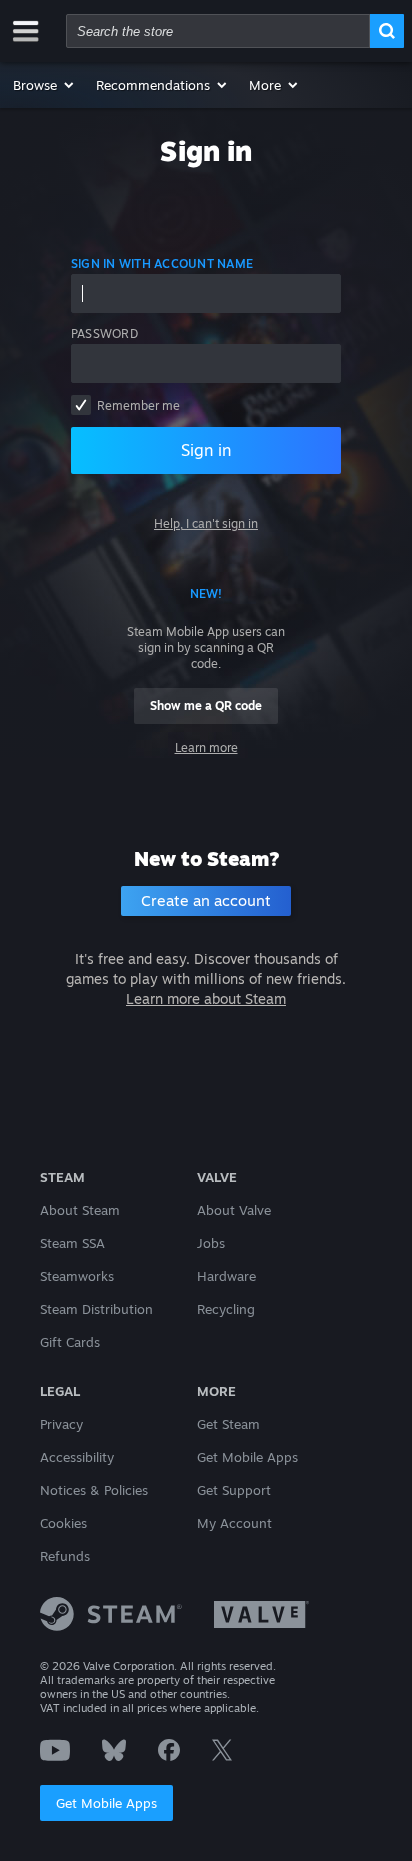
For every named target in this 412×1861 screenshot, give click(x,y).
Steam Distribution (96, 1309)
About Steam (80, 1210)
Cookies (63, 1523)
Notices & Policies (94, 1490)
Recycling (226, 1309)
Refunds (65, 1556)
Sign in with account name (162, 263)
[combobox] (218, 31)
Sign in (206, 450)
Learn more (206, 747)
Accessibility (77, 1457)
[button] (44, 85)
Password (104, 333)
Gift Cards (70, 1342)
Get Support (234, 1490)
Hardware (226, 1276)
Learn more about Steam (206, 998)
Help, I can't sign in (206, 523)
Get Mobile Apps (106, 1803)
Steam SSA (72, 1243)
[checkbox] (81, 405)
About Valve (234, 1210)
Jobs (211, 1243)
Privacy (61, 1424)
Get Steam (228, 1424)
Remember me (138, 405)
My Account (234, 1523)
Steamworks (77, 1276)
